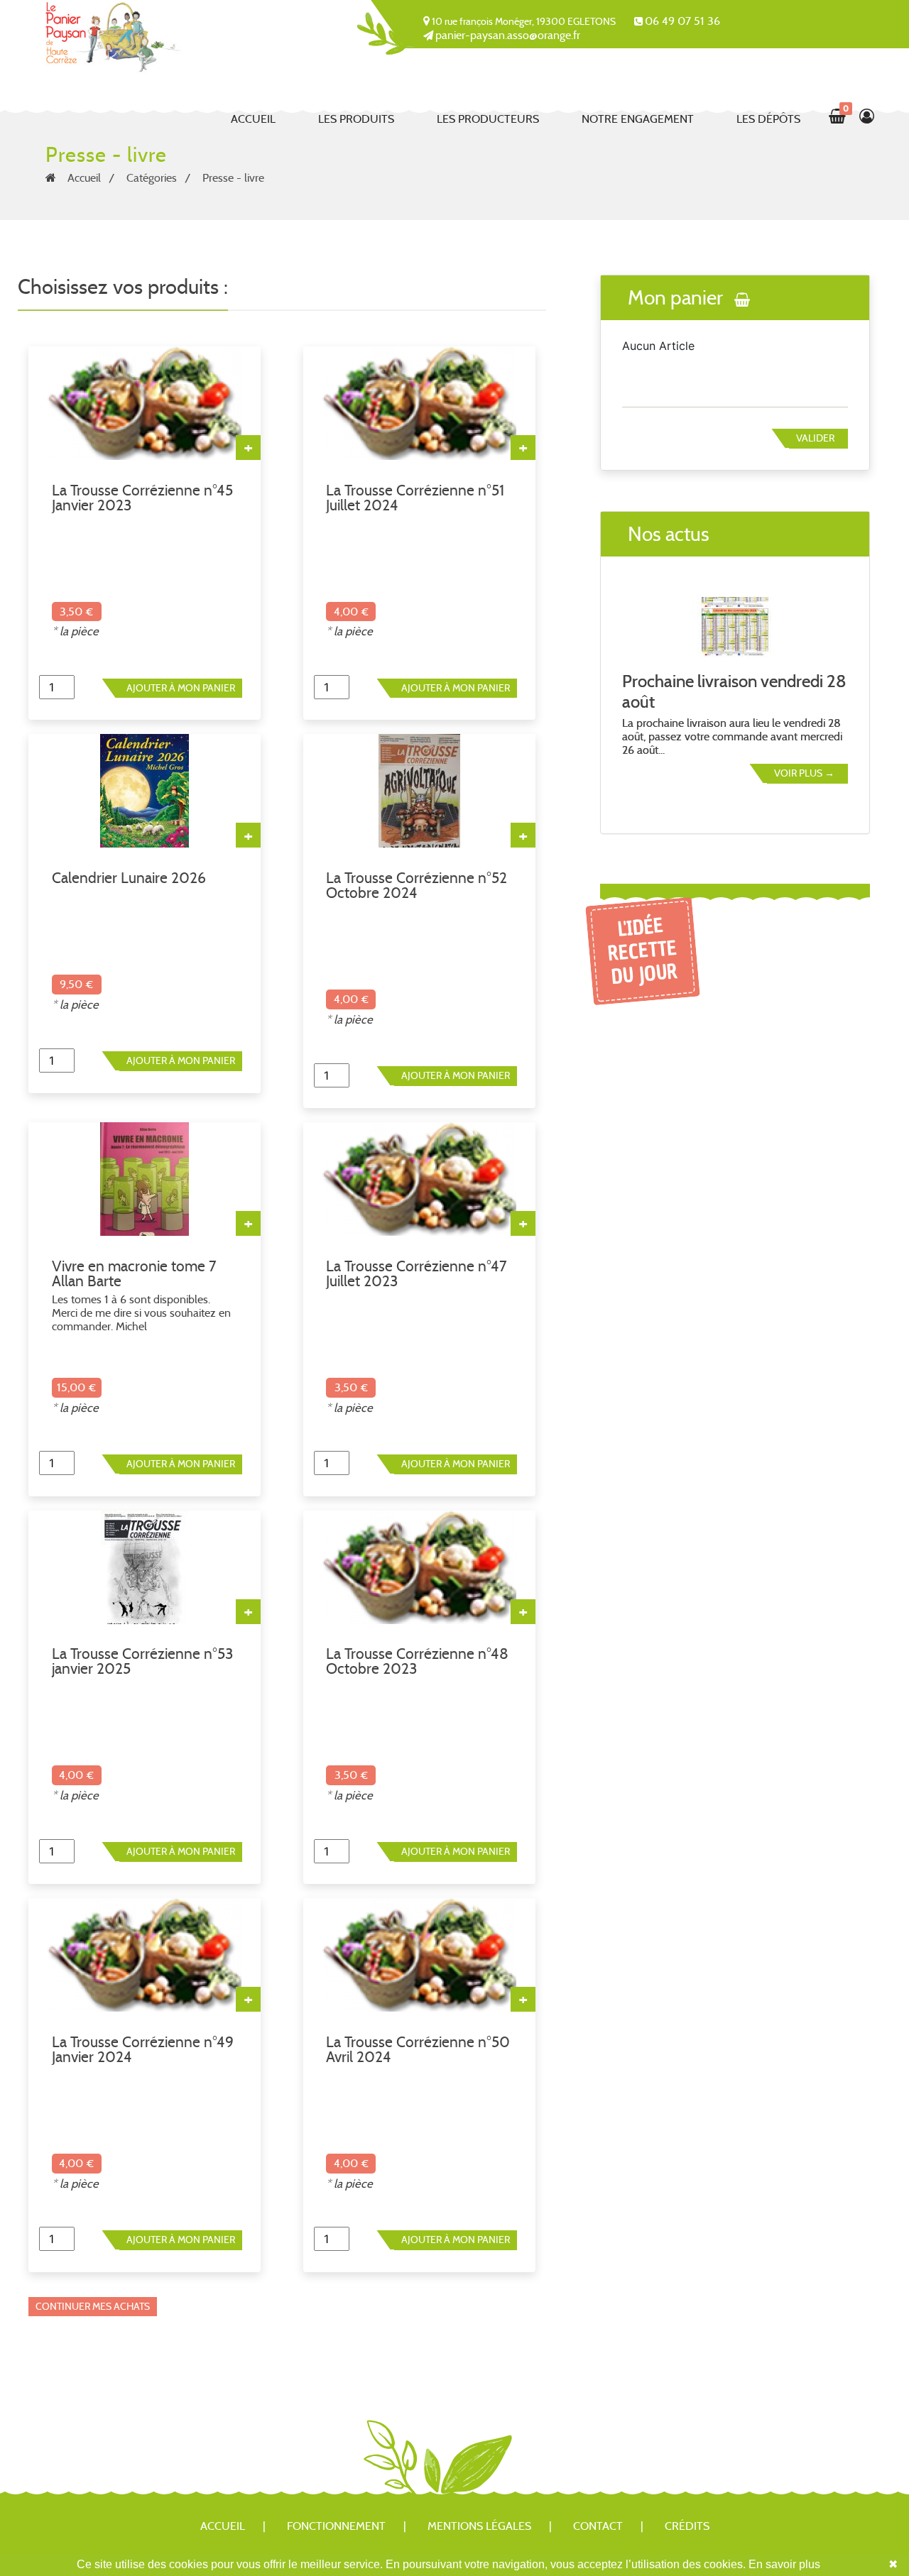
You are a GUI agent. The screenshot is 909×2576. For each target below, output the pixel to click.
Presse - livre (233, 178)
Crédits (687, 2526)
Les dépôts (768, 119)
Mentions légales (479, 2526)
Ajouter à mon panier (181, 688)
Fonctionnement (336, 2526)
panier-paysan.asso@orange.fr (508, 35)
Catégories (152, 178)
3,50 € (76, 612)
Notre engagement (638, 119)
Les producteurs (488, 119)
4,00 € (351, 612)
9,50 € (76, 984)
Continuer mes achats (93, 2306)
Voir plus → (804, 773)
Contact (598, 2526)
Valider (815, 438)
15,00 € (76, 1387)
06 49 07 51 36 (682, 21)
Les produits (356, 119)
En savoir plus (784, 2564)
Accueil (253, 119)
